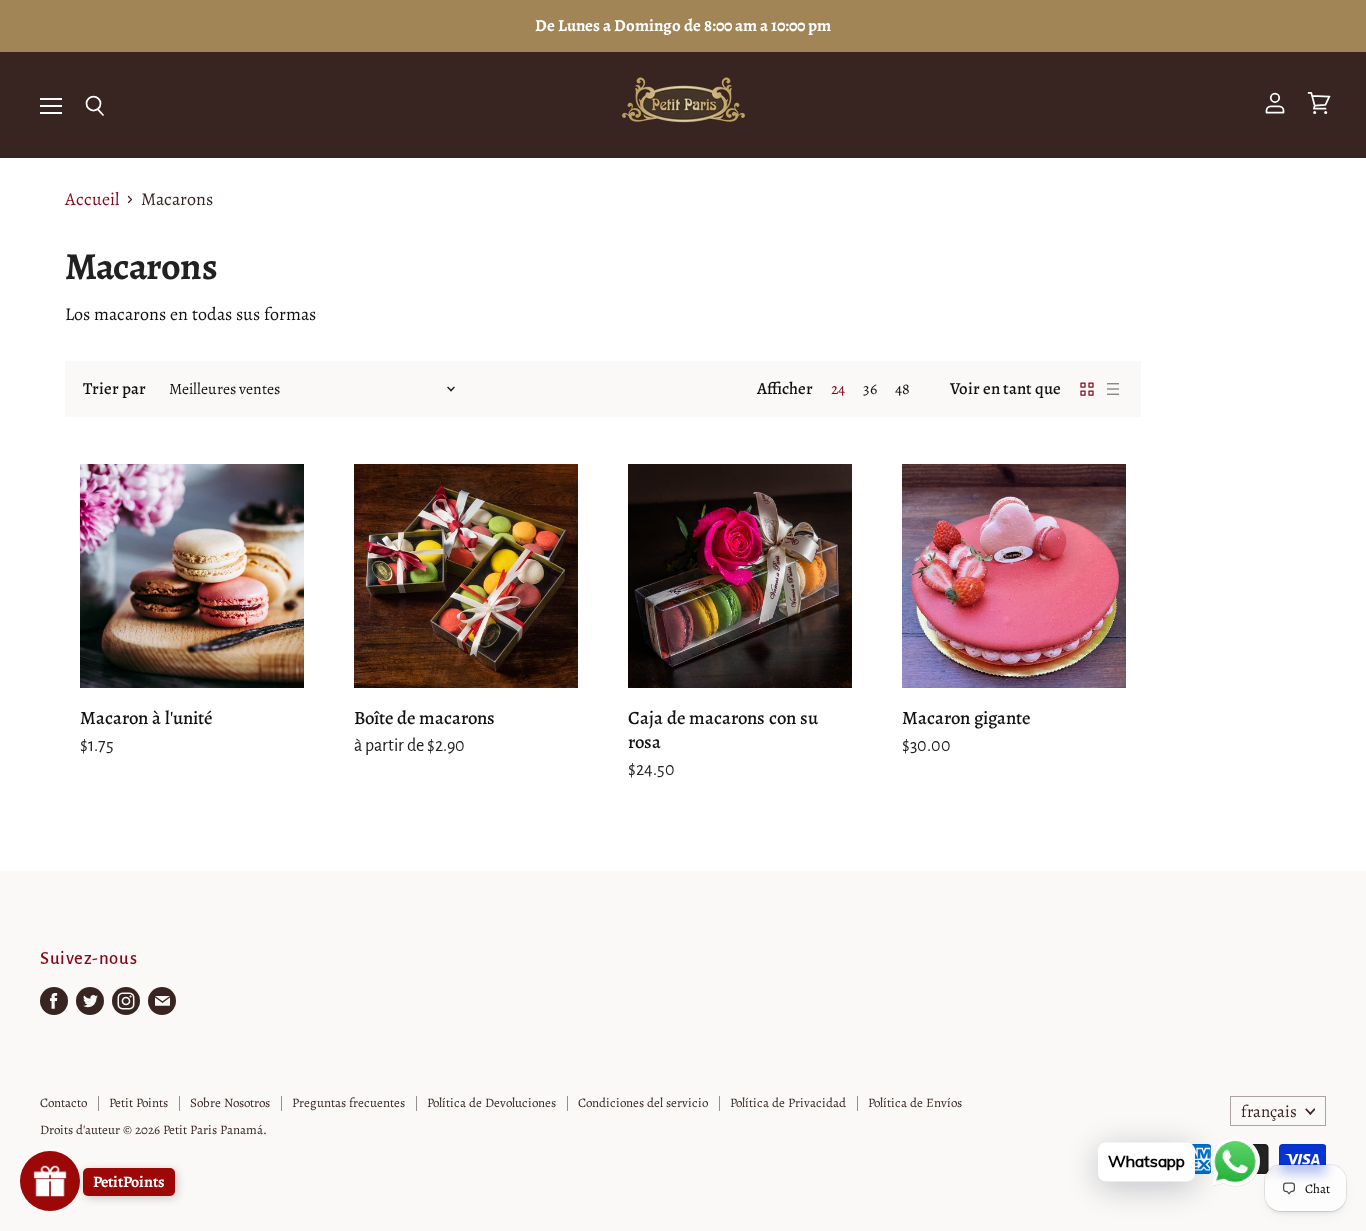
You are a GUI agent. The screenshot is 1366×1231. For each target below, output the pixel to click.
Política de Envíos (915, 1102)
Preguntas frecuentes (348, 1102)
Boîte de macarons (424, 717)
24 (838, 388)
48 (902, 388)
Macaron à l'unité (146, 717)
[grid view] (1087, 389)
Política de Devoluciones (491, 1102)
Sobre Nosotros (230, 1102)
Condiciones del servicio (643, 1102)
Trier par (114, 388)
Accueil (92, 199)
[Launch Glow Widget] (50, 1181)
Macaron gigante (966, 717)
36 (870, 388)
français (1269, 1111)
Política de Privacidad (788, 1102)
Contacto (63, 1102)
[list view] (1113, 389)
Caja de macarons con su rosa (723, 730)
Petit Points (138, 1102)
